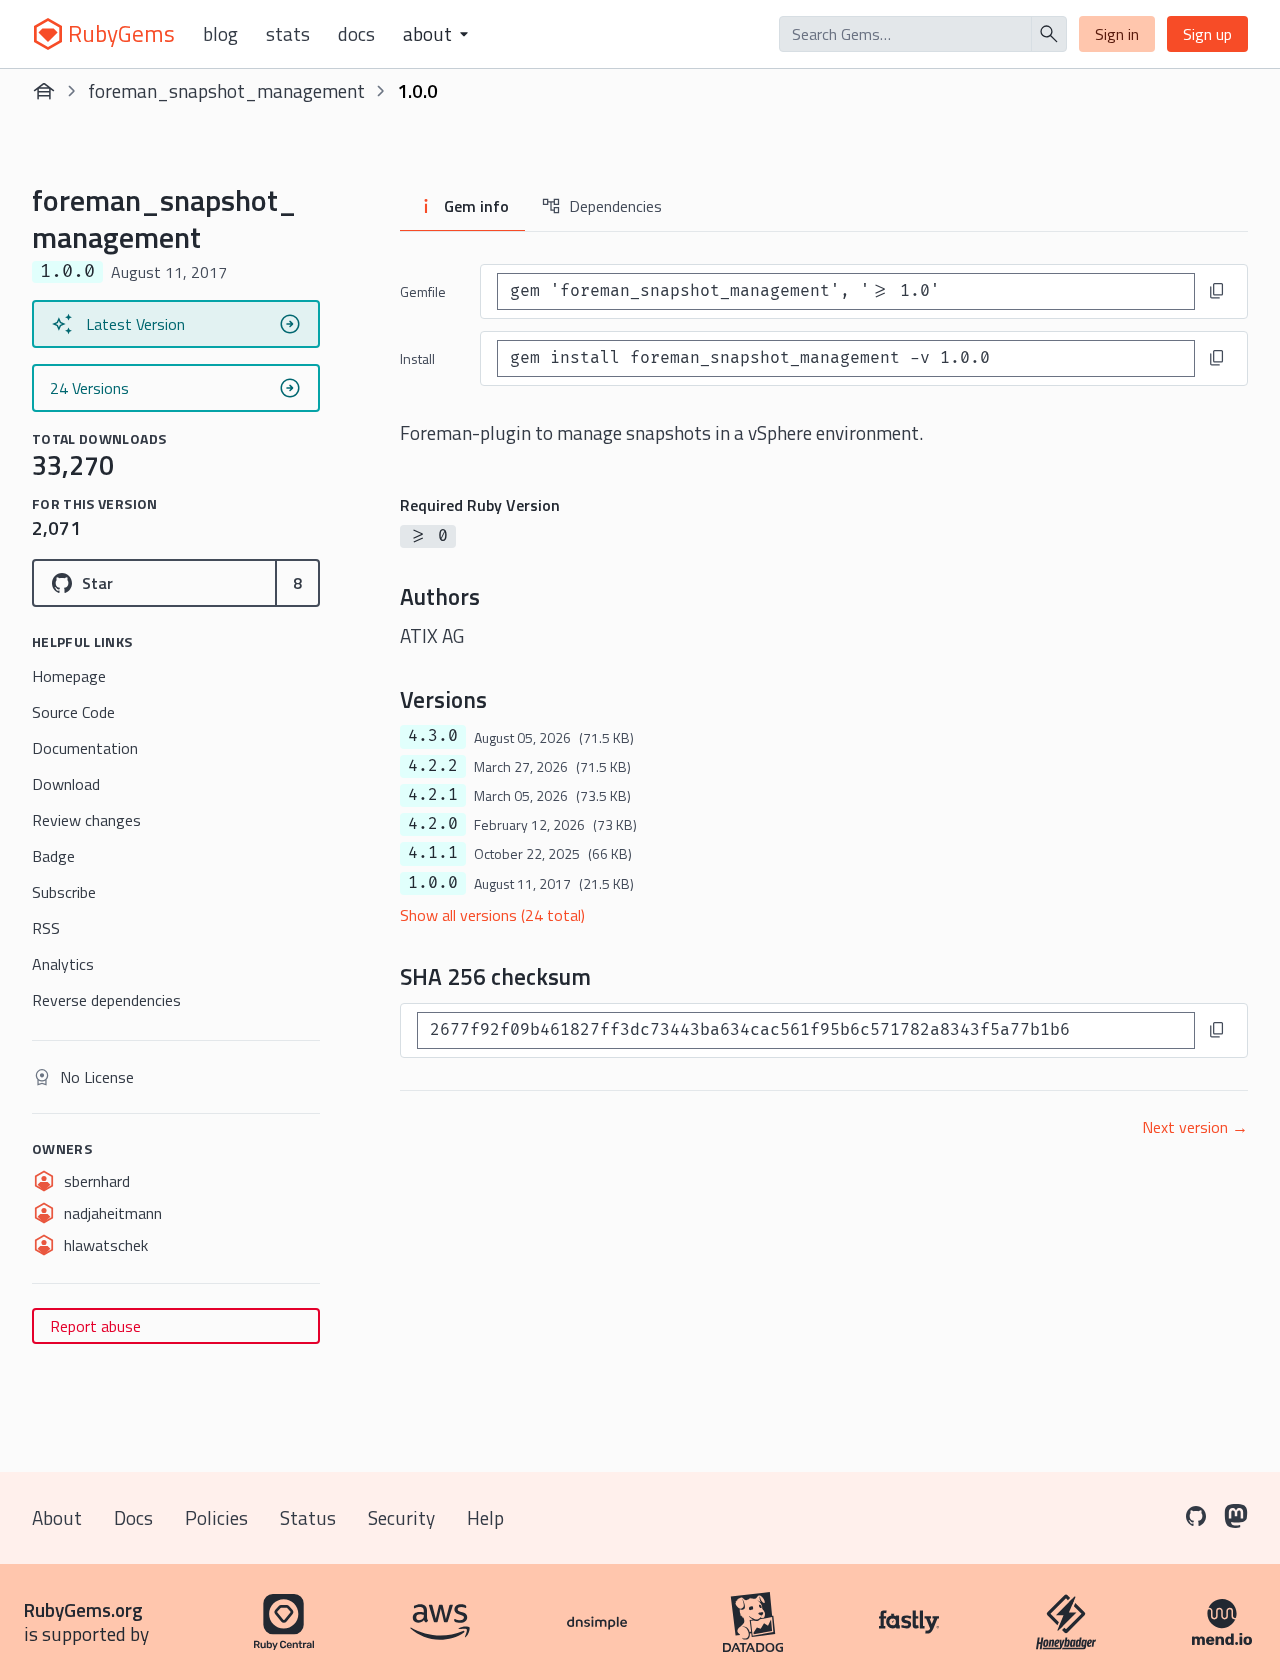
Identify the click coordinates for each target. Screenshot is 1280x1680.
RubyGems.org (83, 1609)
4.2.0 (433, 824)
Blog (220, 34)
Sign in (1117, 34)
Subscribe (64, 892)
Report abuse (95, 1326)
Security (401, 1517)
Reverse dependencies (106, 1000)
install (417, 358)
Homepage (69, 676)
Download (66, 784)
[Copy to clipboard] (1217, 291)
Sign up (1207, 34)
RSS (46, 928)
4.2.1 (433, 795)
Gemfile (423, 291)
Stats (288, 34)
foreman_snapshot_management (226, 90)
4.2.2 (433, 766)
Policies (216, 1517)
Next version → (1195, 1127)
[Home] (44, 91)
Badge (53, 856)
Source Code (73, 712)
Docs (356, 34)
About (57, 1517)
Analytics (63, 964)
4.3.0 (433, 736)
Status (308, 1517)
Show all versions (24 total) (492, 915)
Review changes (86, 820)
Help (485, 1517)
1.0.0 (433, 883)
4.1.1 (433, 853)
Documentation (85, 748)
